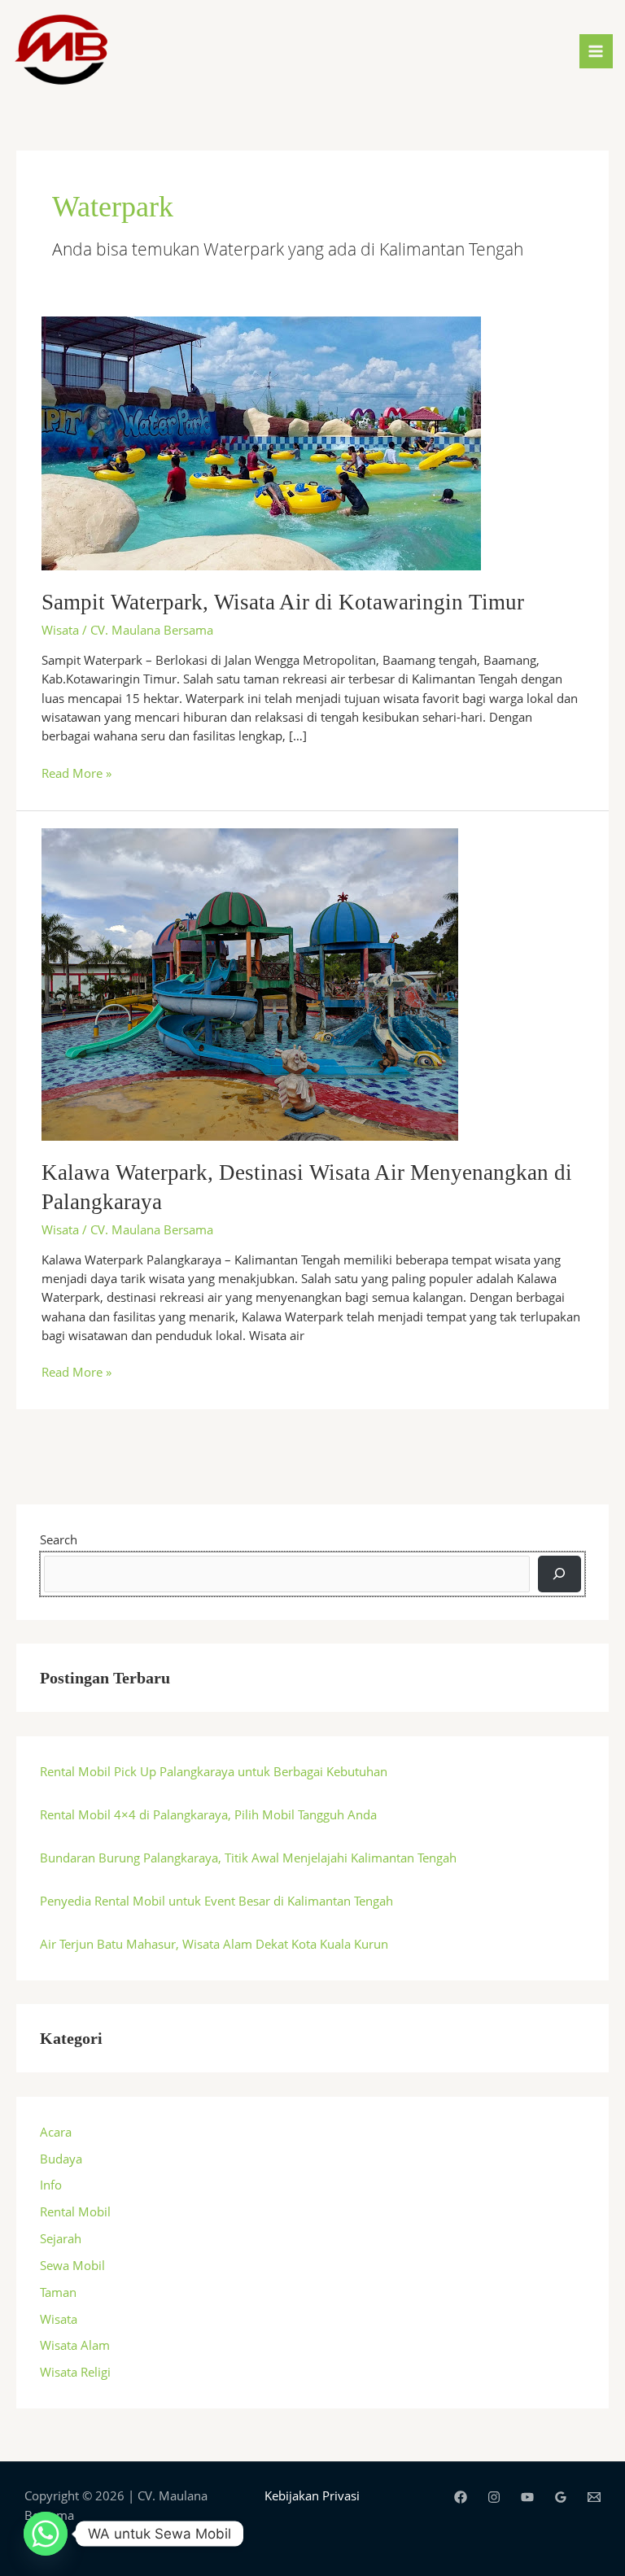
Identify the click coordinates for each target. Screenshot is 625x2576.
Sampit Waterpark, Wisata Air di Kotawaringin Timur (283, 602)
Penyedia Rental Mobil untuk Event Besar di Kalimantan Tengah (216, 1901)
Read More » (76, 773)
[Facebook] (461, 2497)
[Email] (594, 2497)
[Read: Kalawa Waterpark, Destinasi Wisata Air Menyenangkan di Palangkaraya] (250, 983)
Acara (56, 2132)
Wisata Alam (75, 2345)
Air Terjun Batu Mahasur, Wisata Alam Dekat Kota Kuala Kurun (214, 1944)
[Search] (559, 1574)
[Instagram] (494, 2497)
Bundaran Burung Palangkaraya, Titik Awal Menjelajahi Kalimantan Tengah (248, 1858)
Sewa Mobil (72, 2265)
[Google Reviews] (561, 2497)
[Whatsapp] (46, 2534)
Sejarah (61, 2238)
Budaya (61, 2159)
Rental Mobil (75, 2211)
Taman (58, 2292)
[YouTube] (527, 2497)
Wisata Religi (75, 2372)
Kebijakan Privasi (312, 2495)
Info (51, 2185)
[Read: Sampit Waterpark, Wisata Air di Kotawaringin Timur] (261, 442)
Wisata (60, 630)
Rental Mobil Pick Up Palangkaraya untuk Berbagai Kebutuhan (214, 1771)
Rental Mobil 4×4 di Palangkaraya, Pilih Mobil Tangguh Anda (208, 1814)
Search (59, 1539)
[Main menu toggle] (597, 51)
